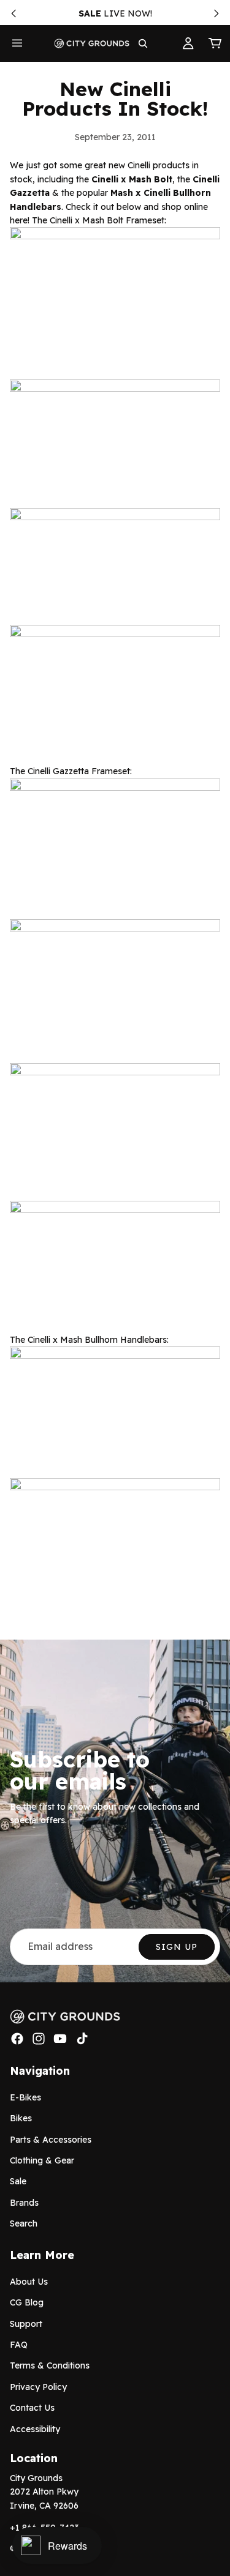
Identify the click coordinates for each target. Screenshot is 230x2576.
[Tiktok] (82, 2039)
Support (26, 2324)
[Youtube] (60, 2039)
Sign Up (177, 1947)
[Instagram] (39, 2039)
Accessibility (35, 2429)
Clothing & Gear (42, 2160)
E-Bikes (25, 2097)
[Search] (143, 43)
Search (24, 2223)
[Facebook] (17, 2039)
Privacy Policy (38, 2387)
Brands (24, 2203)
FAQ (19, 2345)
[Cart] (215, 43)
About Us (29, 2282)
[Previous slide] (13, 13)
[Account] (188, 43)
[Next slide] (217, 13)
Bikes (21, 2118)
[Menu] (17, 43)
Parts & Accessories (51, 2139)
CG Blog (27, 2302)
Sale (18, 2181)
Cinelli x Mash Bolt (132, 179)
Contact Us (32, 2408)
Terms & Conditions (50, 2365)
